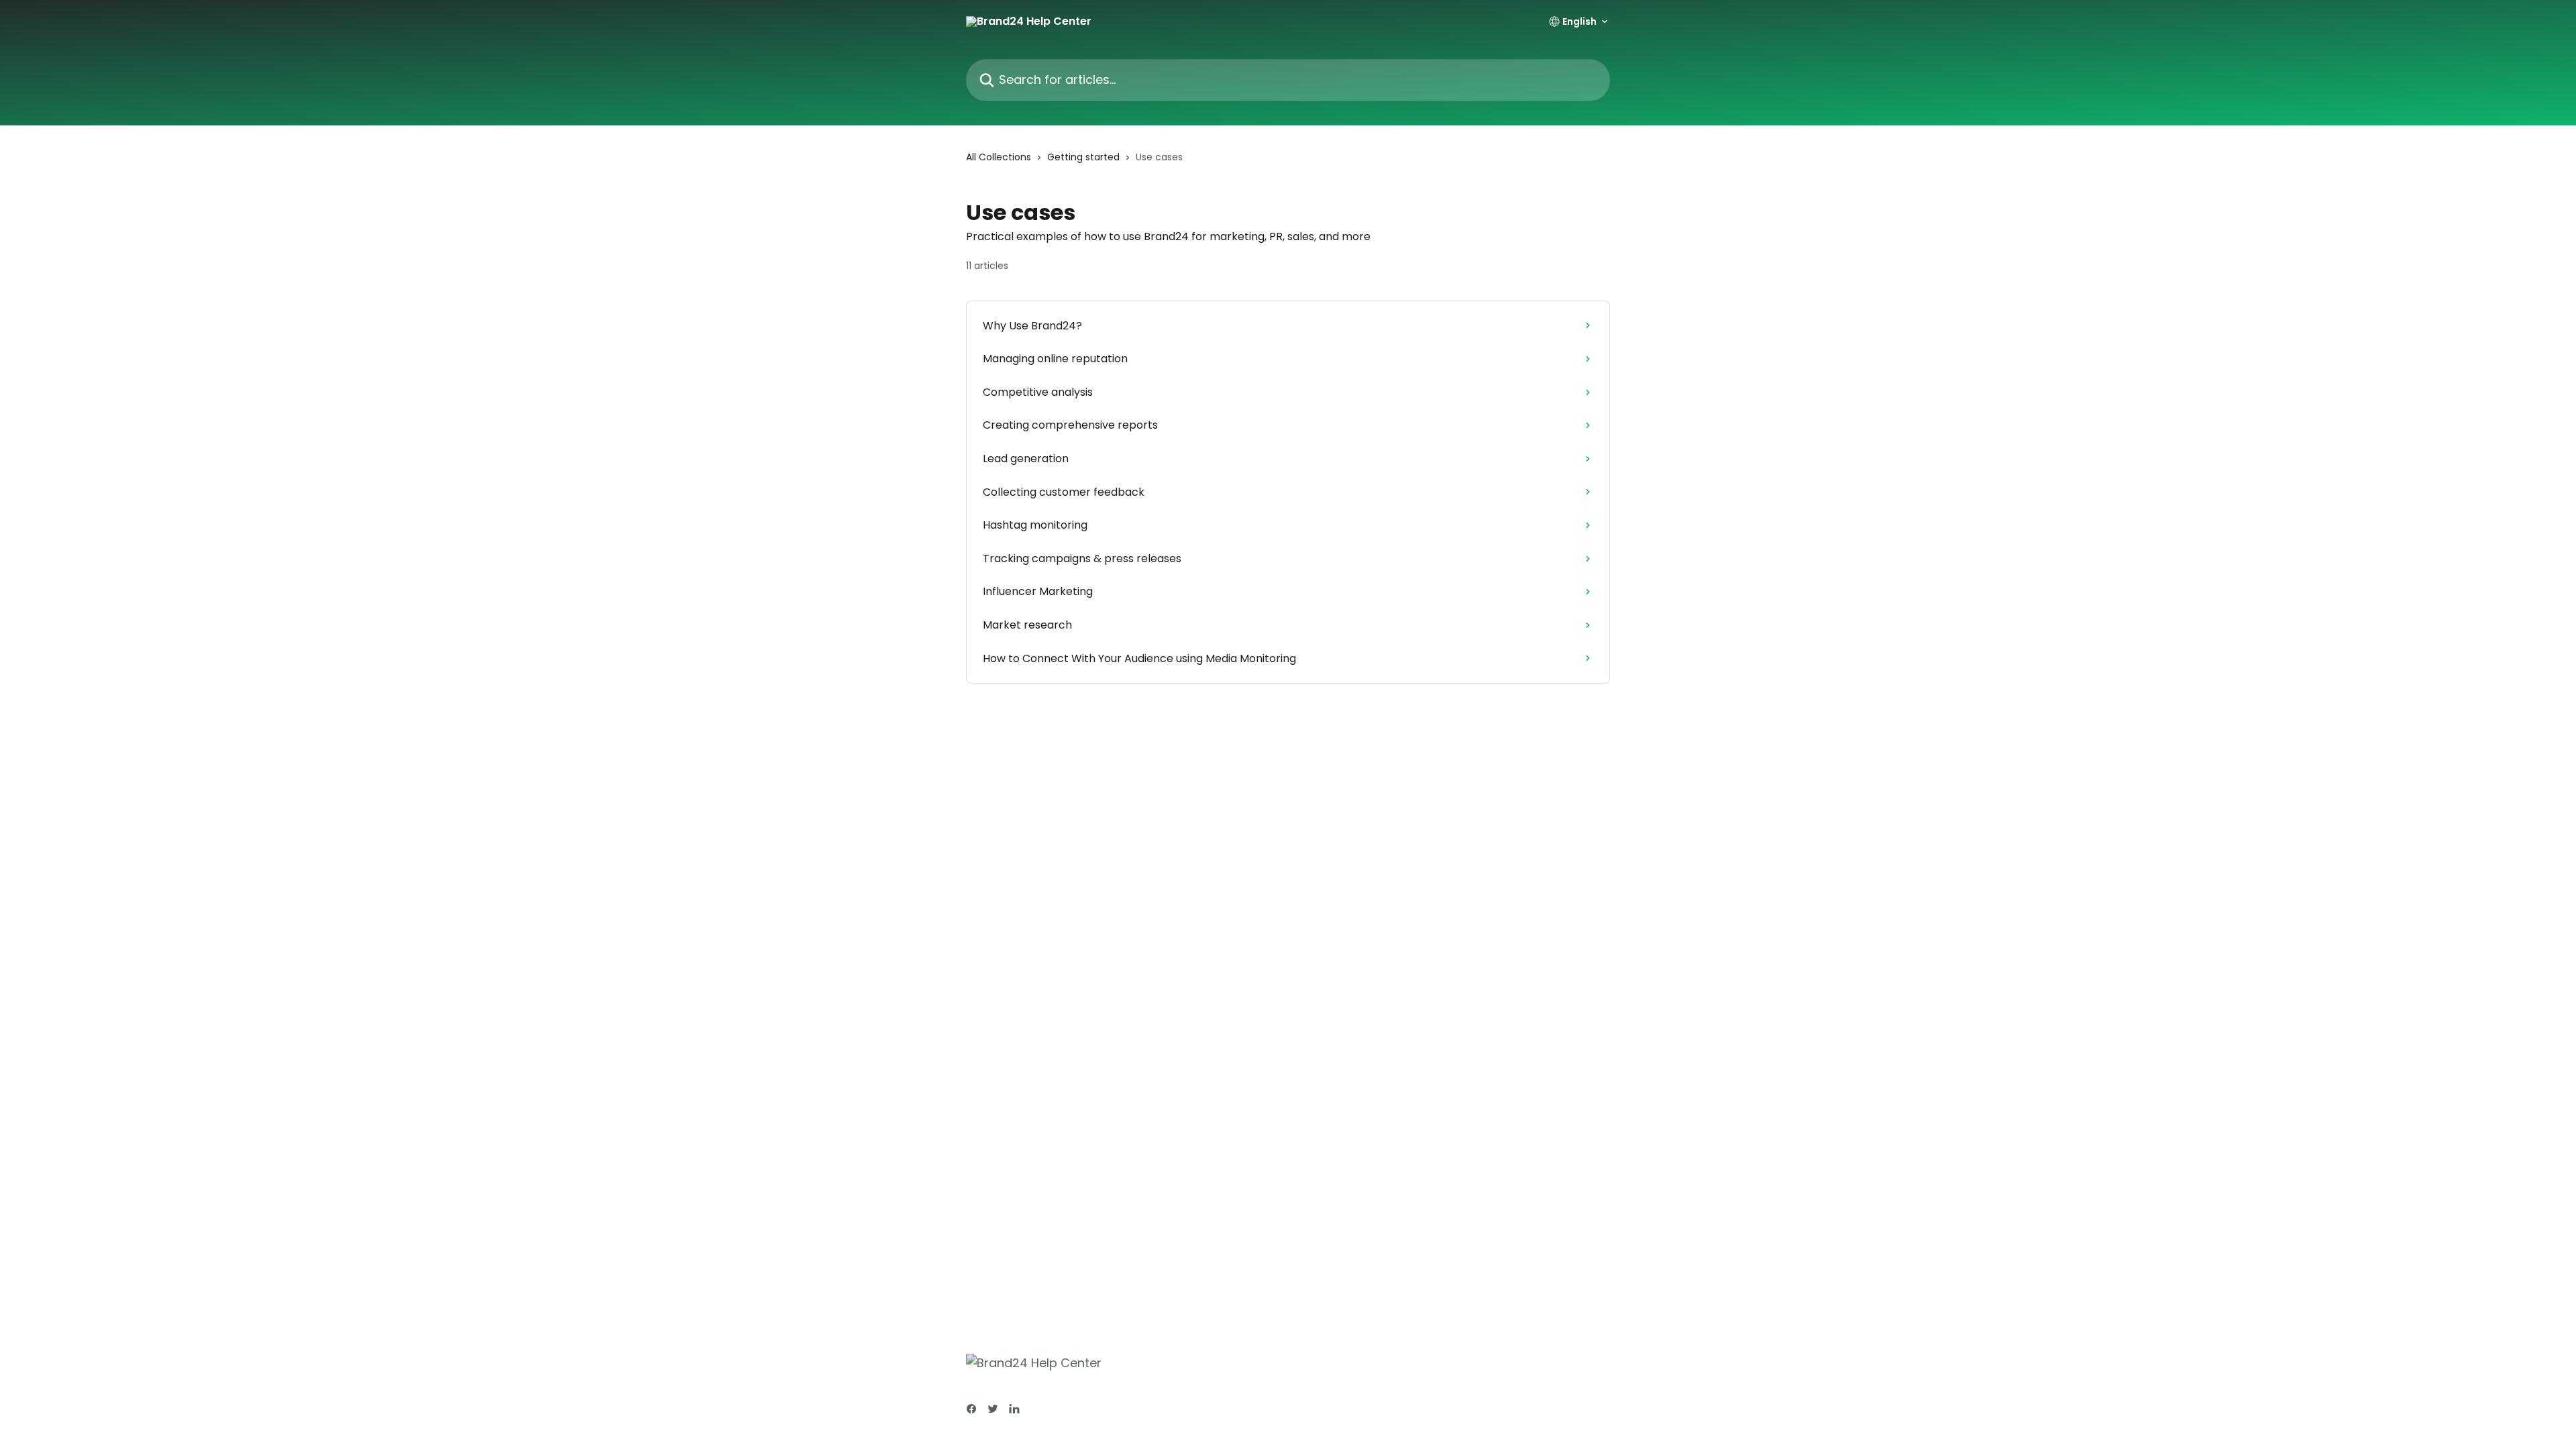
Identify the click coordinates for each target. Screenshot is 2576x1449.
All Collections (999, 157)
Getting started (1083, 157)
